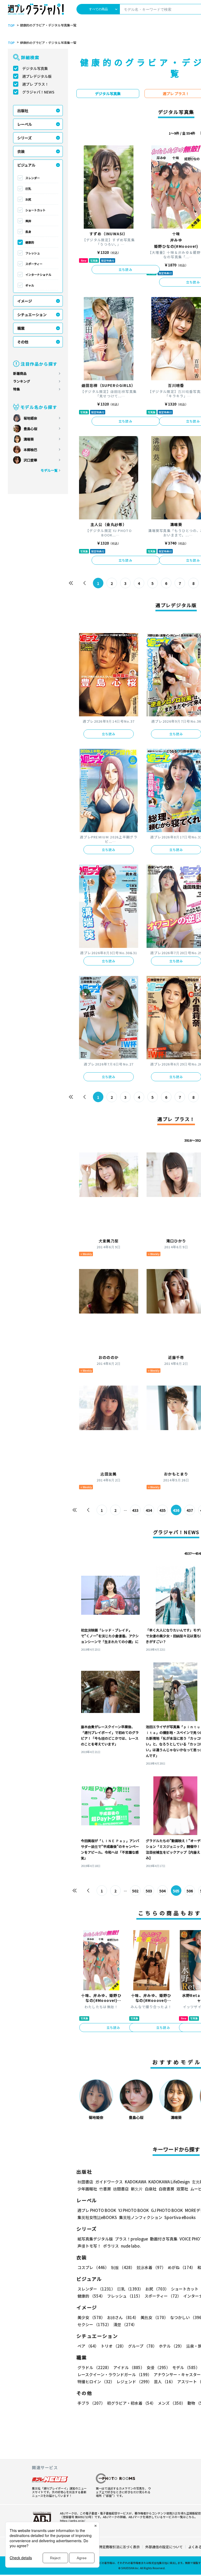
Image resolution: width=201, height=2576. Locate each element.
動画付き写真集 (164, 2239)
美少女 (91, 2317)
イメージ (25, 301)
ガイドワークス (109, 2182)
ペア (88, 2346)
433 (135, 1510)
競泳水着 (151, 2267)
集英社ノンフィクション (141, 2217)
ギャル (30, 285)
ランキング (22, 381)
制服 (123, 2267)
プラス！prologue (131, 2239)
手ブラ (91, 2403)
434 (149, 1510)
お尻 (28, 199)
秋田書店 (85, 2182)
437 (190, 1510)
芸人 (164, 2382)
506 (190, 1891)
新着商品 (20, 373)
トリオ (113, 2346)
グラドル (94, 2367)
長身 (28, 232)
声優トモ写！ (89, 2246)
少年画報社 (87, 2189)
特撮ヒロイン (96, 2382)
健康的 (30, 242)
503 (149, 1891)
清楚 (125, 2324)
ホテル (171, 2346)
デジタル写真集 (35, 68)
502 (135, 1891)
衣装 (21, 151)
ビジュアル (26, 165)
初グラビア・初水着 (131, 2403)
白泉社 (151, 2189)
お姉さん (123, 2317)
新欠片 (137, 2189)
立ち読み (125, 269)
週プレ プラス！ (35, 84)
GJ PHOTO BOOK (167, 2210)
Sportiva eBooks (180, 2217)
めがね (182, 2267)
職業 (21, 328)
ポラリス (111, 2246)
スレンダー (33, 178)
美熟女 (154, 2317)
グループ (142, 2346)
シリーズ (24, 138)
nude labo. (131, 2246)
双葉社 (182, 2189)
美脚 (28, 221)
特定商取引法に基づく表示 (119, 2547)
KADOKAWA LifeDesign (169, 2182)
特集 (16, 389)
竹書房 (105, 2189)
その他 (23, 342)
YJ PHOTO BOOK (134, 2210)
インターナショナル (38, 274)
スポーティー (34, 264)
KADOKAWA (136, 2182)
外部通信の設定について (164, 2547)
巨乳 (28, 189)
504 (163, 1891)
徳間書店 (121, 2189)
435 (163, 1510)
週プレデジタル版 (37, 76)
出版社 (23, 111)
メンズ (172, 2403)
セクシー (94, 2324)
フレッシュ (33, 253)
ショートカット (35, 210)
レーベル (25, 124)
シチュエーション (32, 315)
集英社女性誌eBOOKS (97, 2217)
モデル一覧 (49, 470)
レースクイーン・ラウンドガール (115, 2374)
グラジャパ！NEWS (38, 92)
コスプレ (93, 2267)
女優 (158, 2367)
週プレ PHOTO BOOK (97, 2210)
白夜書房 (166, 2189)
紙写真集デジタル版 (95, 2239)
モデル (186, 2367)
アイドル (129, 2367)
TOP (11, 25)
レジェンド (134, 2382)
